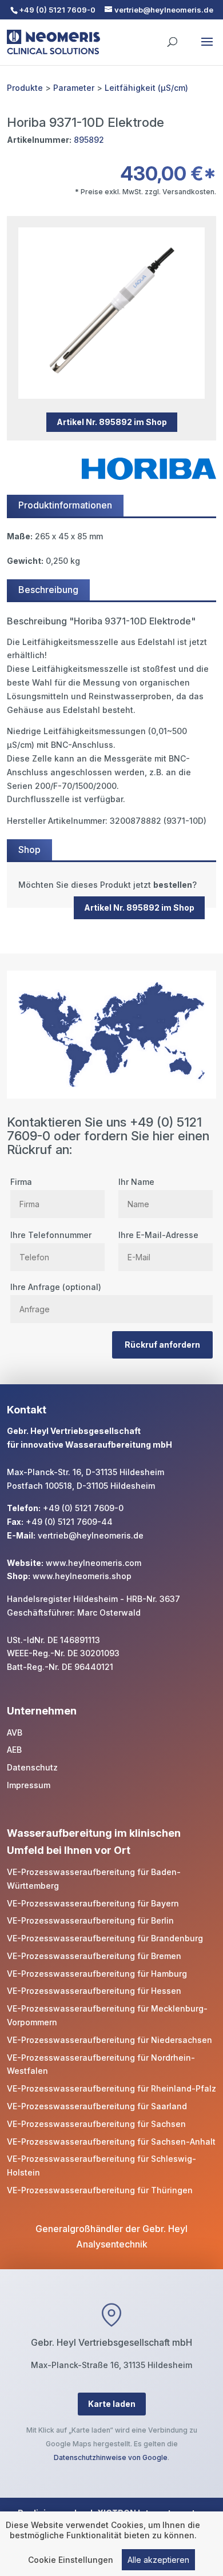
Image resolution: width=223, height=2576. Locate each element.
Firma (21, 1182)
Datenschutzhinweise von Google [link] (111, 2457)
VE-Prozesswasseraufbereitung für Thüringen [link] (100, 2190)
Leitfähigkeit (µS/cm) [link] (146, 88)
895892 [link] (89, 140)
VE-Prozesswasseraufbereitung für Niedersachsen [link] (109, 2040)
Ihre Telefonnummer (51, 1235)
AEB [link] (14, 1750)
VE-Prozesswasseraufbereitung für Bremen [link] (94, 1956)
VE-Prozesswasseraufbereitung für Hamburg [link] (97, 1974)
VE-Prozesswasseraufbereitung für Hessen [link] (94, 1991)
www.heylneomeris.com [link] (93, 1563)
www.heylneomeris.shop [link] (82, 1576)
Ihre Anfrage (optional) (56, 1287)
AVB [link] (15, 1732)
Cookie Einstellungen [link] (71, 2560)
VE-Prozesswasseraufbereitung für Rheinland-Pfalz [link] (111, 2088)
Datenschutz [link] (32, 1767)
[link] (112, 885)
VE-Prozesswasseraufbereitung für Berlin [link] (90, 1920)
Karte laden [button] (112, 2404)
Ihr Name (136, 1182)
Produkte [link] (25, 88)
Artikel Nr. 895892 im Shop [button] (112, 422)
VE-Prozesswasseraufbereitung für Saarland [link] (97, 2106)
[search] (172, 37)
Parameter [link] (74, 88)
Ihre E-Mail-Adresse (158, 1235)
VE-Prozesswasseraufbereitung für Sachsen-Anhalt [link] (111, 2142)
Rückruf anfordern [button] (162, 1345)
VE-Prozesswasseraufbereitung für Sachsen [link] (96, 2124)
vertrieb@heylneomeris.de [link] (91, 1535)
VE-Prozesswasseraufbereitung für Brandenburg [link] (105, 1938)
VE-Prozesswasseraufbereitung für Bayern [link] (93, 1903)
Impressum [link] (29, 1785)
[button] (207, 49)
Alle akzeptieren (158, 2560)
